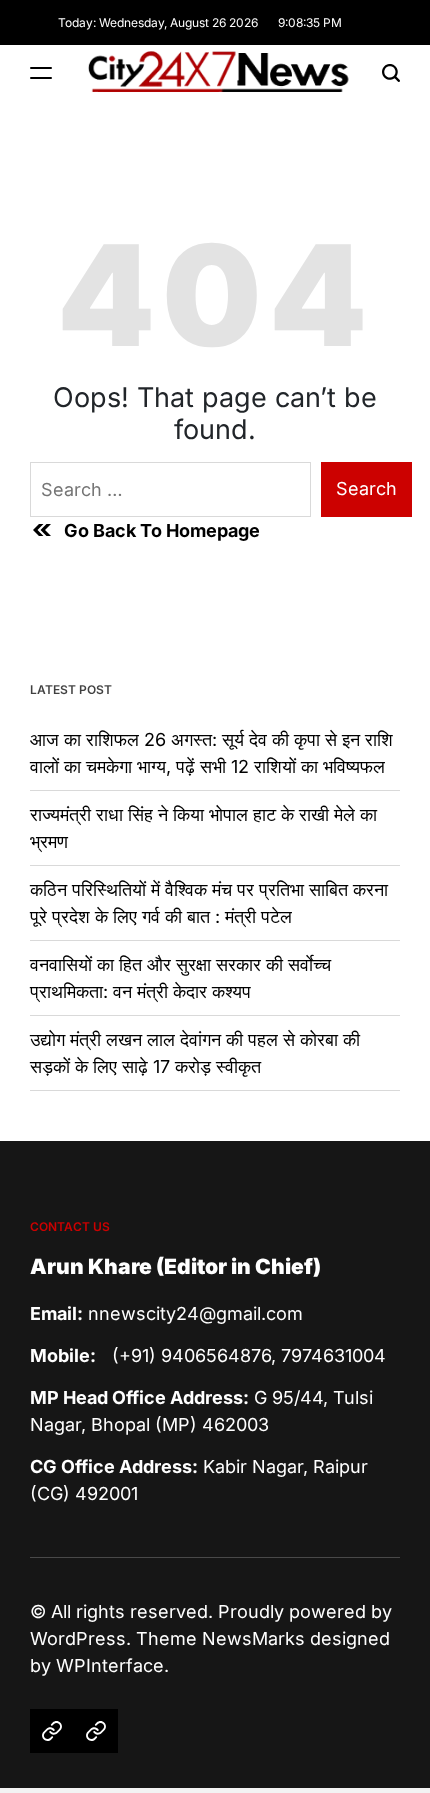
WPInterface (110, 1665)
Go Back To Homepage (162, 530)
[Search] (391, 72)
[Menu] (41, 72)
